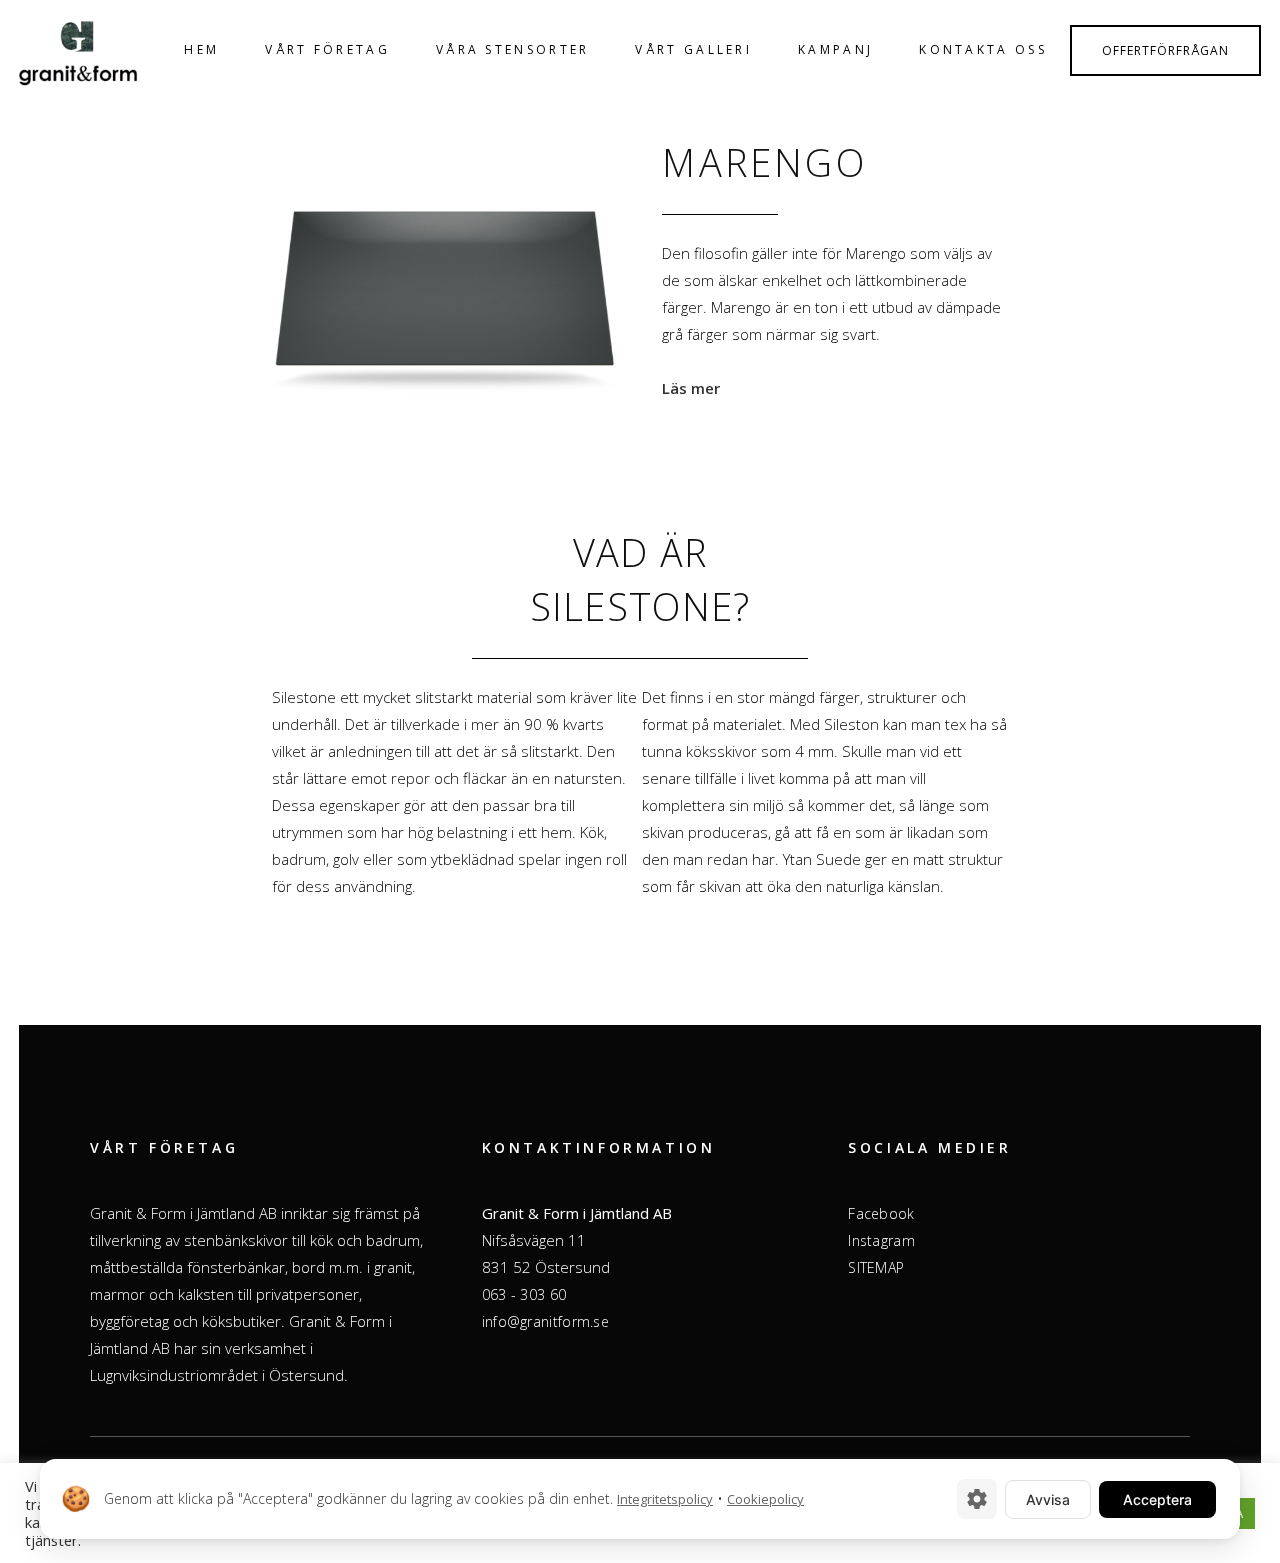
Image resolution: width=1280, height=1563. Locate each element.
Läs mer (691, 388)
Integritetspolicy (665, 1499)
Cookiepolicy (765, 1499)
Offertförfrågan (1165, 50)
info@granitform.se (545, 1321)
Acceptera (1157, 1499)
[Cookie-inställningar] (977, 1499)
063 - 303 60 (524, 1294)
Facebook (881, 1213)
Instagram (881, 1240)
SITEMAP (876, 1267)
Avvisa (1048, 1499)
